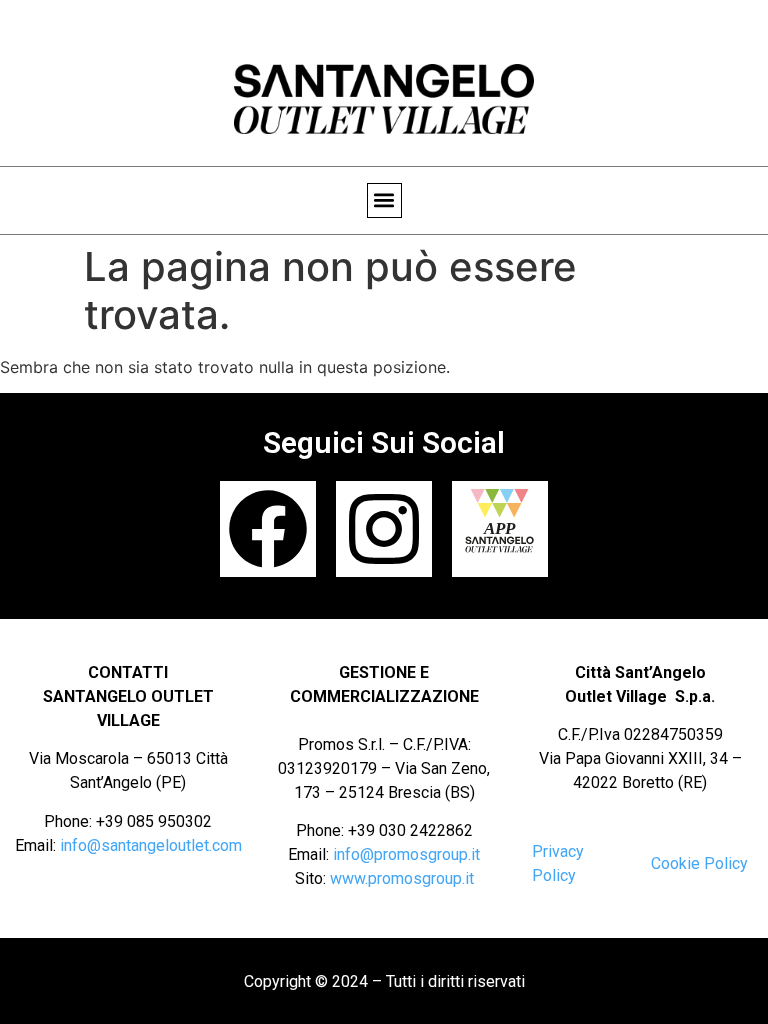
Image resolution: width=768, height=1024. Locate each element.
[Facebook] (268, 529)
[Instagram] (384, 529)
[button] (384, 200)
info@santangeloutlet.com (151, 845)
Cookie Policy (699, 863)
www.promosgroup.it (402, 878)
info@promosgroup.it (406, 854)
